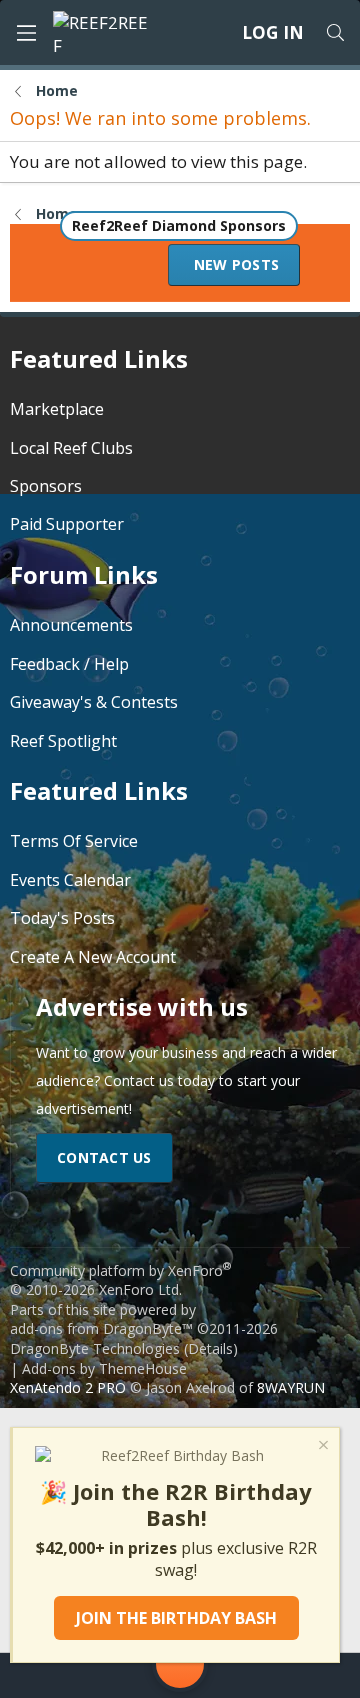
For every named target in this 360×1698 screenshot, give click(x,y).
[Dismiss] (322, 1447)
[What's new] (319, 1675)
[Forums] (101, 1675)
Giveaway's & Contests (94, 702)
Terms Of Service (74, 841)
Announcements (71, 625)
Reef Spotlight (63, 741)
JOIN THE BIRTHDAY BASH (176, 1618)
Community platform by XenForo (120, 1280)
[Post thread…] (180, 1668)
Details (210, 1348)
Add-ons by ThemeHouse (104, 1368)
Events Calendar (70, 880)
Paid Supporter (67, 524)
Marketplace (57, 409)
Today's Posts (62, 918)
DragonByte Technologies (95, 1348)
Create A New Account (93, 957)
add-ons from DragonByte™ (101, 1328)
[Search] (335, 33)
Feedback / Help (69, 664)
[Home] (41, 1675)
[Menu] (26, 33)
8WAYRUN (291, 1387)
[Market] (259, 1675)
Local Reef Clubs (71, 448)
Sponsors (46, 486)
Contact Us (104, 1157)
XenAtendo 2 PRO (68, 1387)
